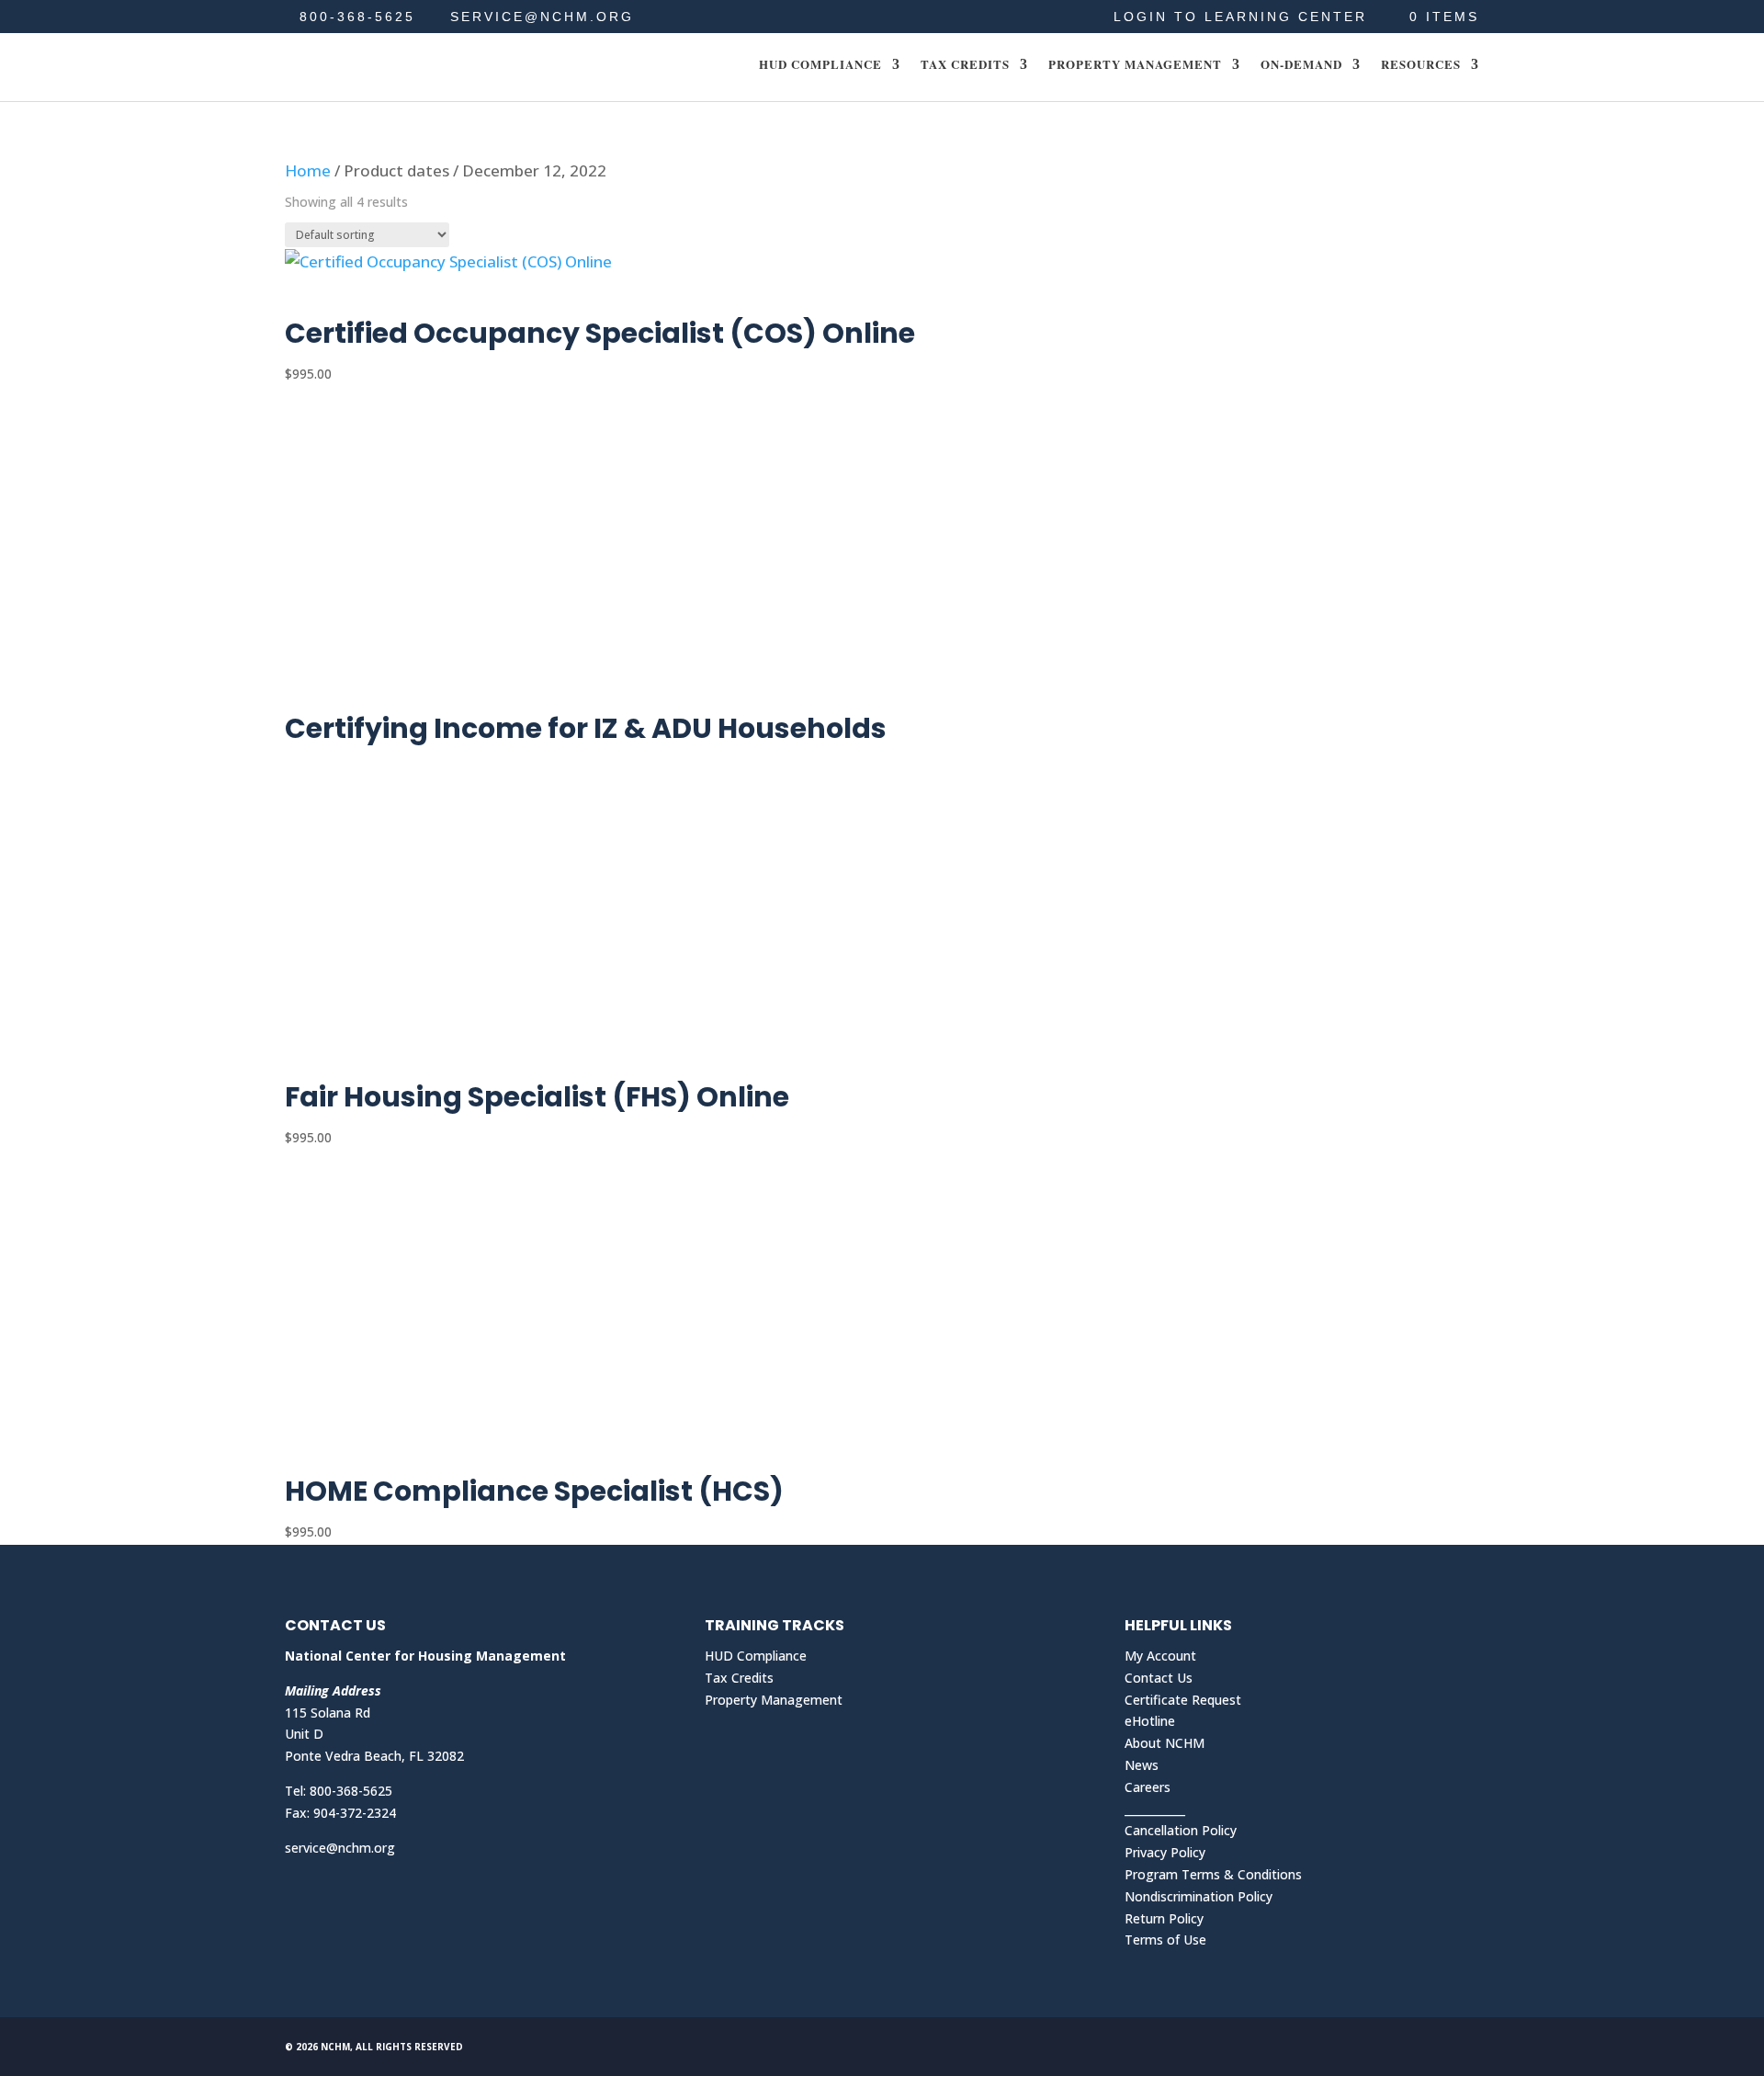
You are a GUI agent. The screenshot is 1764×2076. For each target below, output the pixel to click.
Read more (353, 694)
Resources (1421, 65)
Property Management (1135, 65)
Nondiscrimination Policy (1199, 1896)
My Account (1160, 1656)
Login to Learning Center (1240, 17)
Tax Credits (965, 65)
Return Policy (1164, 1918)
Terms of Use (1165, 1940)
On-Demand (1301, 65)
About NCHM (1165, 1743)
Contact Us (1159, 1678)
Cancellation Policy (1181, 1830)
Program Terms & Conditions (1213, 1874)
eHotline (1150, 1721)
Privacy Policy (1165, 1852)
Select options (368, 299)
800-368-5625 (357, 17)
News (1142, 1765)
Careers (1148, 1787)
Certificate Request (1183, 1700)
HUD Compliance (820, 65)
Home (308, 170)
